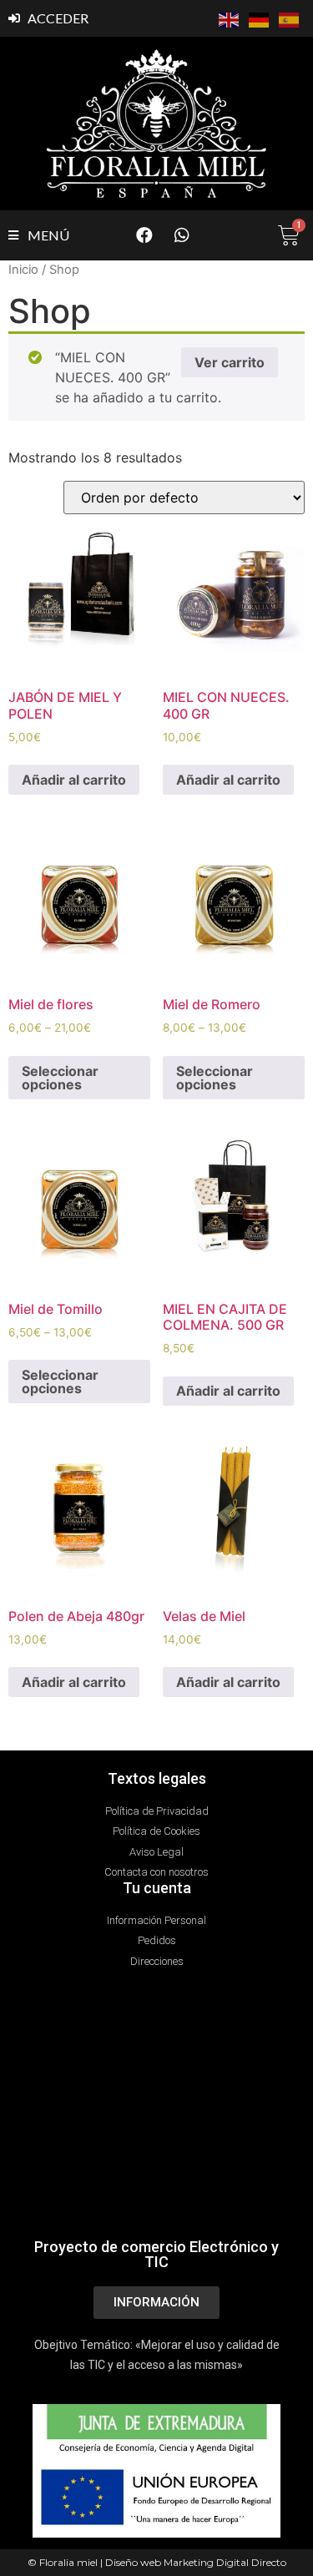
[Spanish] (290, 18)
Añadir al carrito (74, 780)
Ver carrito (230, 362)
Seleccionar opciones (60, 1078)
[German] (260, 18)
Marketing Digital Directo (225, 2562)
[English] (230, 18)
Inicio (23, 270)
